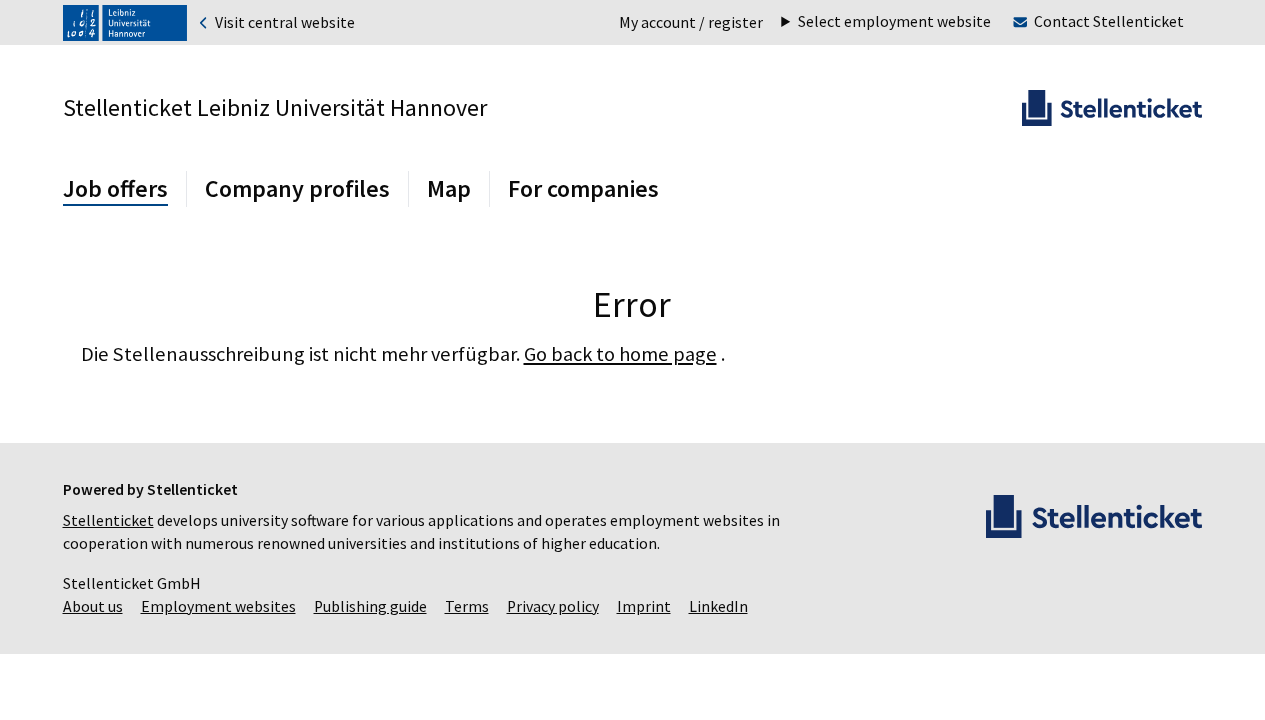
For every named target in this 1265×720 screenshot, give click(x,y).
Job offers (115, 188)
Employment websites (218, 606)
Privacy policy (553, 606)
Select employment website (894, 22)
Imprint (644, 606)
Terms (467, 606)
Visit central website (283, 23)
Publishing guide (370, 606)
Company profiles (297, 188)
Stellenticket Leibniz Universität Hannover (275, 107)
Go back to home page (620, 354)
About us (93, 606)
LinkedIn (718, 606)
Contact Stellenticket (1109, 21)
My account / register (691, 22)
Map (449, 188)
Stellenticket (108, 520)
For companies (583, 188)
